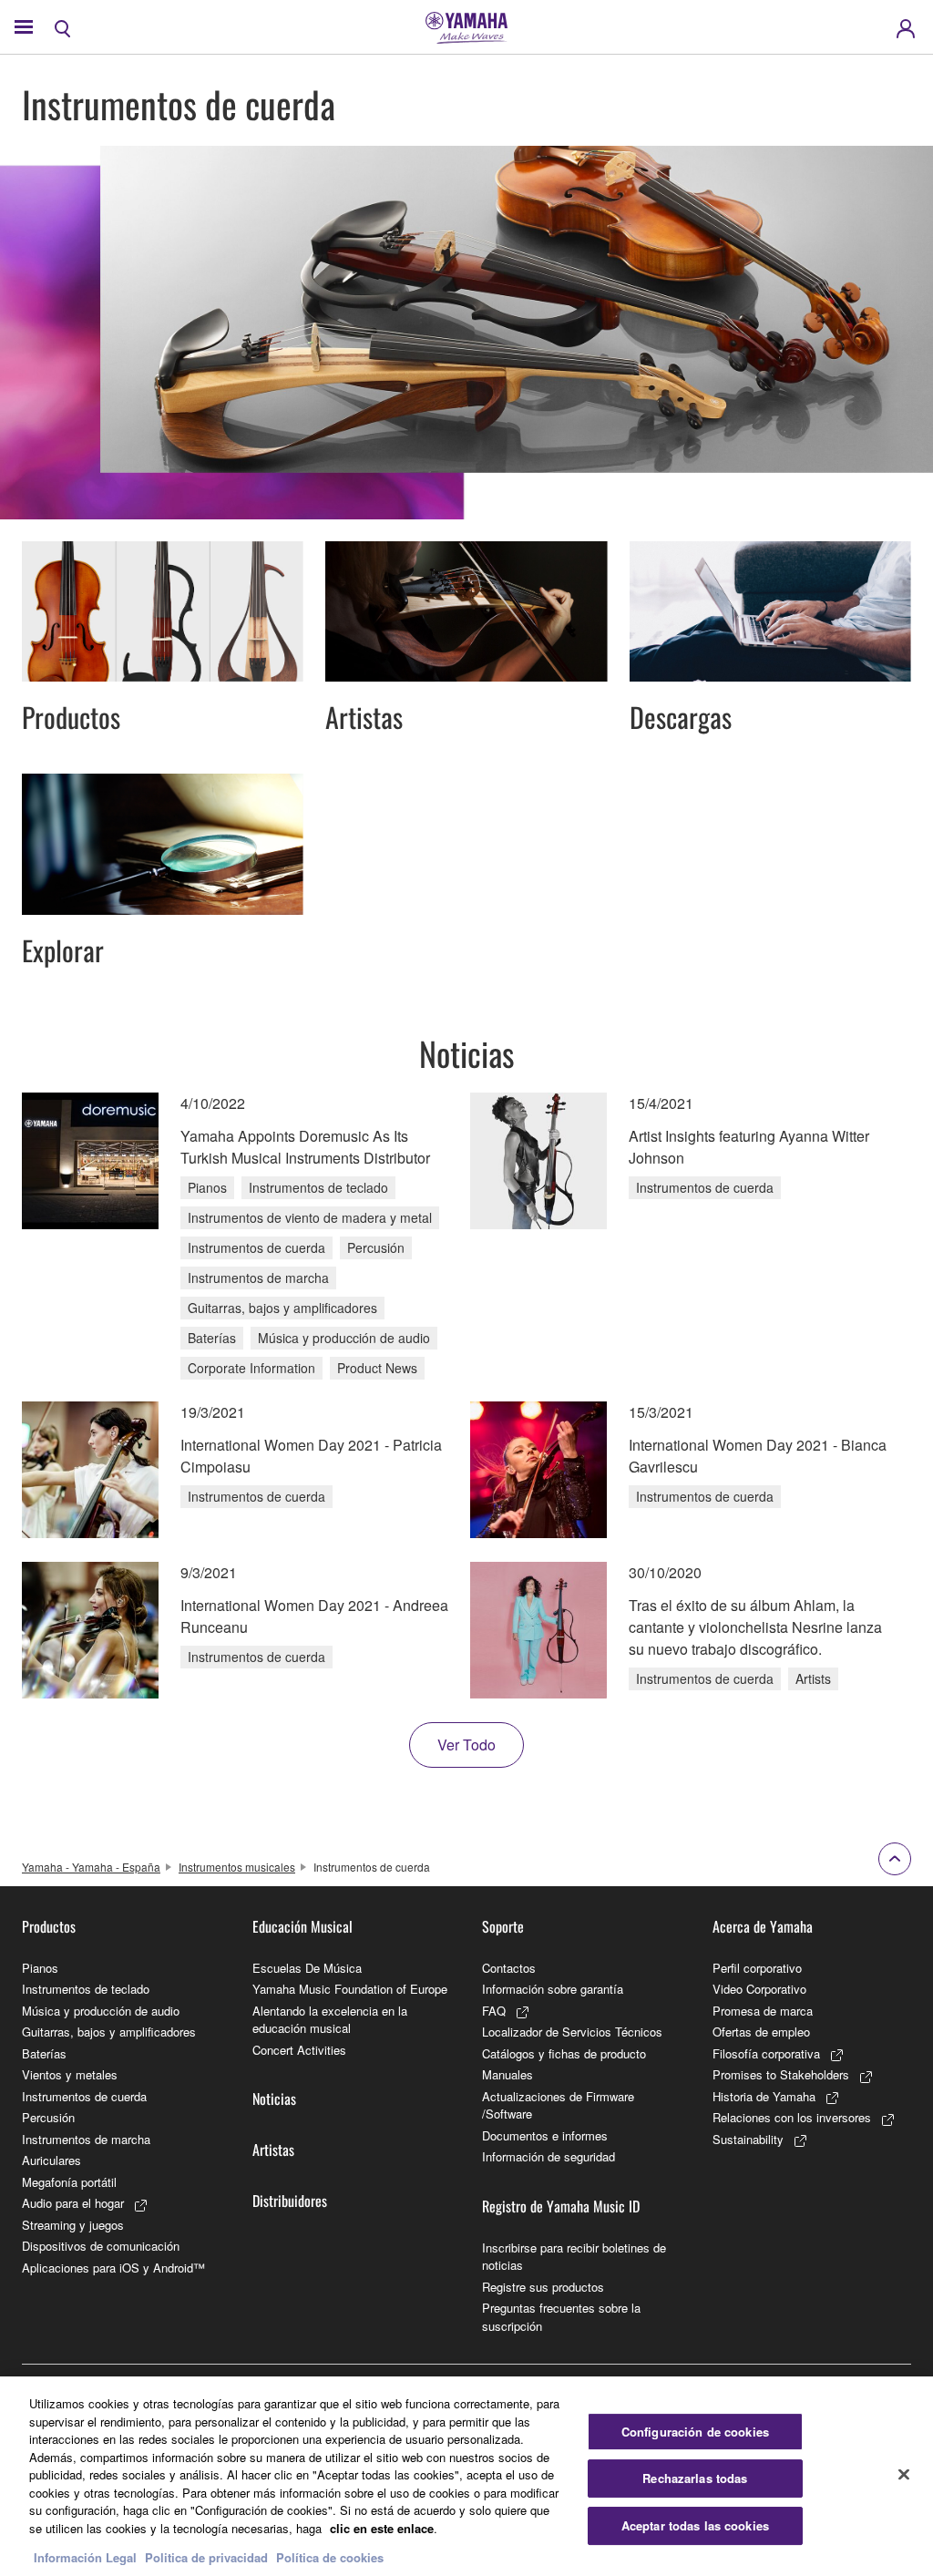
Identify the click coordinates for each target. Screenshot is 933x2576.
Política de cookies (330, 2557)
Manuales (508, 2074)
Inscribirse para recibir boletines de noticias (574, 2257)
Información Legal (85, 2557)
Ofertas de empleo (761, 2032)
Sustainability (748, 2139)
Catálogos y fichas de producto (564, 2053)
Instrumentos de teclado (86, 1989)
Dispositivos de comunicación (101, 2246)
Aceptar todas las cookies (695, 2525)
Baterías (44, 2053)
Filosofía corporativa (766, 2053)
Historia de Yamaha (764, 2096)
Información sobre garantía (553, 1989)
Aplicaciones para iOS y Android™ (113, 2268)
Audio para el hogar (73, 2203)
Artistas (273, 2150)
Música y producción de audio (101, 2011)
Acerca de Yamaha (763, 1926)
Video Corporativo (759, 1989)
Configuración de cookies (695, 2432)
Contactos (509, 1968)
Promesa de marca (763, 2011)
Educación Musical (302, 1926)
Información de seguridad (549, 2156)
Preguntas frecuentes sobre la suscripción (561, 2317)
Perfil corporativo (757, 1968)
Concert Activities (299, 2050)
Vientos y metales (70, 2074)
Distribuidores (290, 2201)
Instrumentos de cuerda (84, 2096)
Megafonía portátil (69, 2182)
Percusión (48, 2117)
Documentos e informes (545, 2135)
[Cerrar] (904, 2474)
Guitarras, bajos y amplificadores (109, 2032)
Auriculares (51, 2160)
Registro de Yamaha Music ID (561, 2206)
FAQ (494, 2011)
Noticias (274, 2099)
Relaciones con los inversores (792, 2117)
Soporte (503, 1926)
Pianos (40, 1968)
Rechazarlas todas (695, 2478)
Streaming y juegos (73, 2225)
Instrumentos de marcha (86, 2139)
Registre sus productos (543, 2287)
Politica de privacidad (206, 2557)
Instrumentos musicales (237, 1867)
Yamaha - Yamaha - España (91, 1867)
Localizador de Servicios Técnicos (572, 2032)
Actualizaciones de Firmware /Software (558, 2105)
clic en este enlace (382, 2528)
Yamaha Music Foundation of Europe (350, 1989)
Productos (49, 1926)
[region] (466, 2476)
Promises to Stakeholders (781, 2074)
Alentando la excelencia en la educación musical (330, 2020)
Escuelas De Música (307, 1968)
